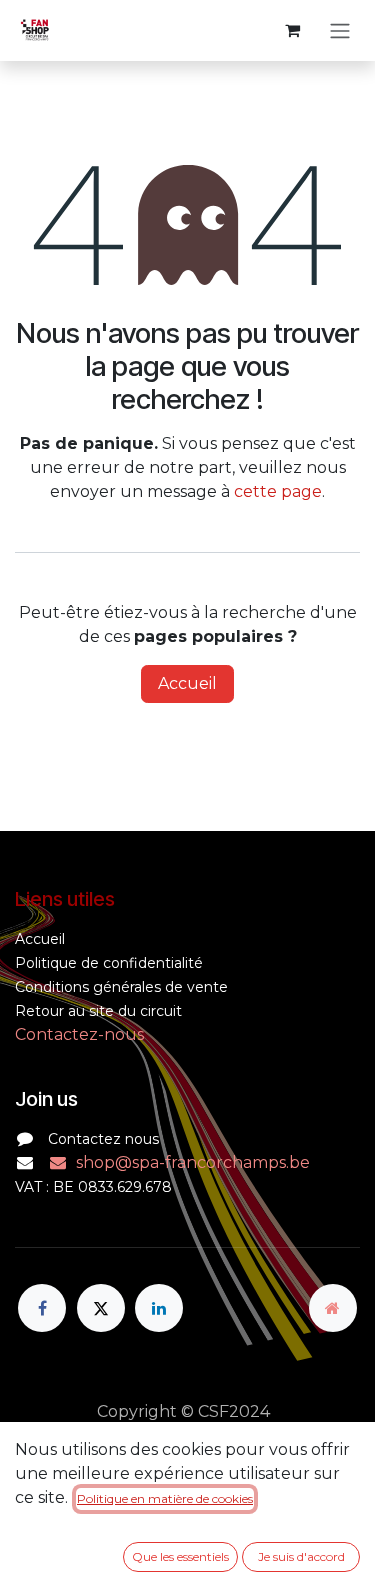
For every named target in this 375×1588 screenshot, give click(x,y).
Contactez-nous (79, 1034)
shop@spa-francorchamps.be (193, 1162)
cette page (278, 491)
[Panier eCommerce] (292, 30)
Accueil (187, 683)
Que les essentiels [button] (180, 1556)
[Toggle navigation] (340, 30)
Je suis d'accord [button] (301, 1556)
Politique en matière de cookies (165, 1498)
